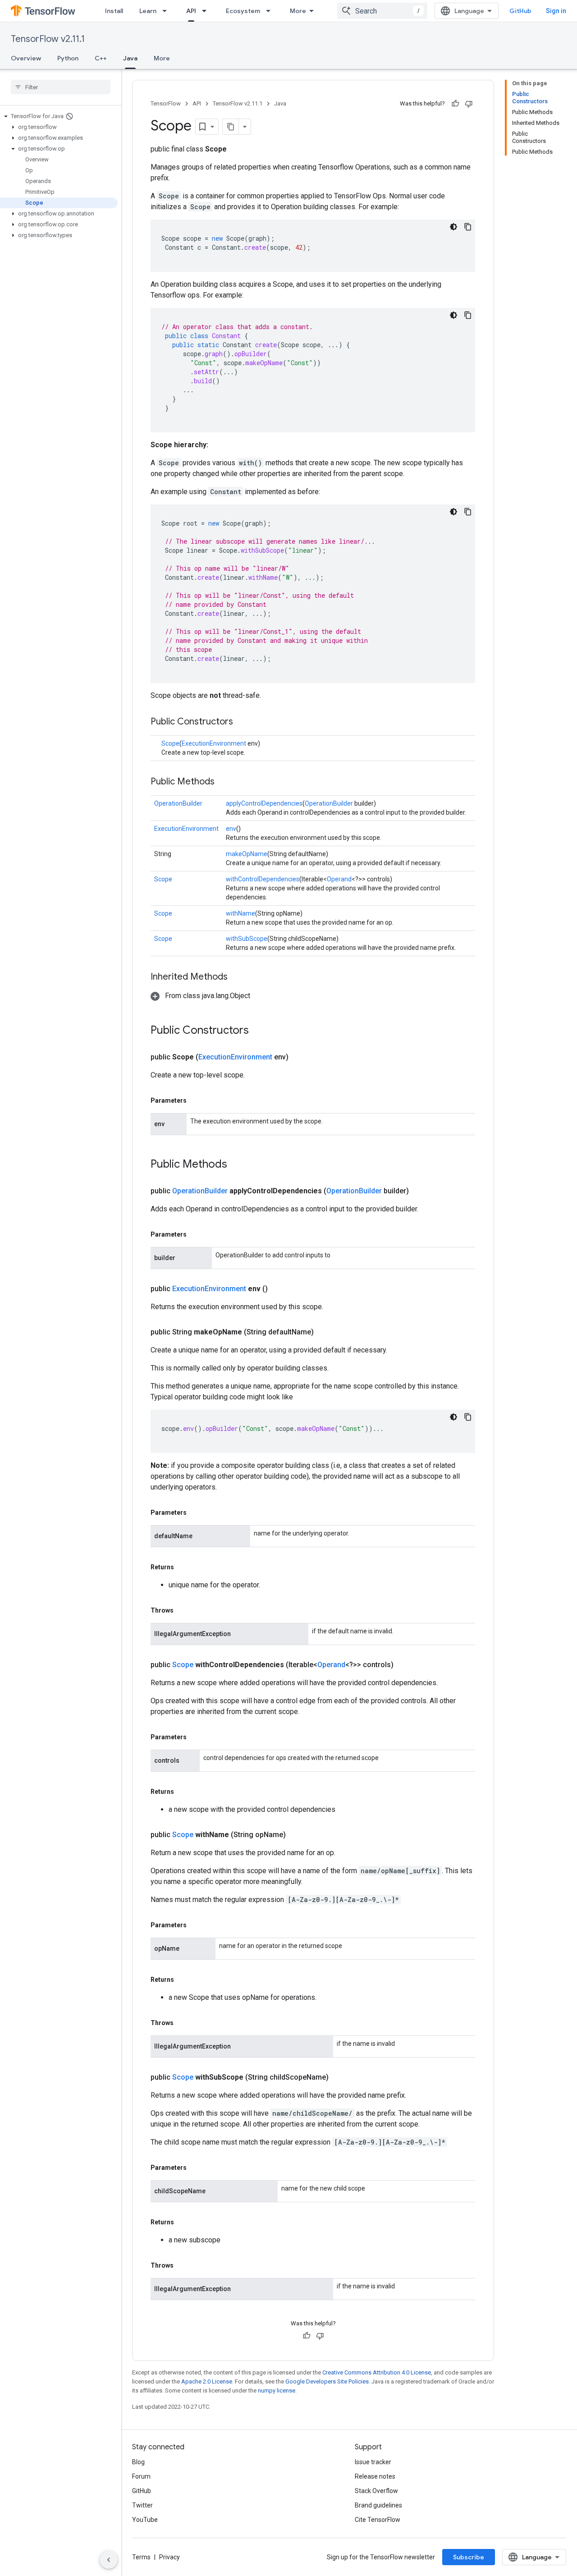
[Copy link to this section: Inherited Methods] (237, 977)
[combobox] (382, 11)
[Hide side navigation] (109, 2560)
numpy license (277, 2390)
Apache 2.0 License (207, 2381)
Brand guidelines (378, 2505)
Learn (148, 11)
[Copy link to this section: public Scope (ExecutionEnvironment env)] (299, 1057)
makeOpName (247, 854)
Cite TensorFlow (378, 2520)
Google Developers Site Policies (327, 2381)
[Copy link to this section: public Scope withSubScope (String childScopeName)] (339, 2077)
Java (130, 58)
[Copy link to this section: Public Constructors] (242, 722)
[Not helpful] (469, 104)
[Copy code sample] (468, 227)
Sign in (556, 11)
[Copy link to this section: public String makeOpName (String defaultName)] (325, 1332)
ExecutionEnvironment (214, 743)
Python (68, 58)
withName (240, 913)
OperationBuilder (178, 803)
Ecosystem (243, 11)
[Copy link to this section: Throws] (183, 1610)
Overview (26, 58)
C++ (101, 58)
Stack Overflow (376, 2491)
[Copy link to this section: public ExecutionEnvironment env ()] (279, 1289)
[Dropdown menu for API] (207, 11)
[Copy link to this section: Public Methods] (224, 782)
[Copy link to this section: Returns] (183, 1567)
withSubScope (247, 939)
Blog (138, 2462)
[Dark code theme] (453, 227)
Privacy (169, 2557)
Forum (141, 2476)
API (191, 11)
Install (114, 11)
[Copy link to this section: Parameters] (196, 1100)
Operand (339, 879)
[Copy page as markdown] (231, 127)
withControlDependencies (263, 879)
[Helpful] (455, 104)
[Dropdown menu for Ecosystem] (271, 11)
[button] (59, 116)
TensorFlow (166, 103)
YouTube (145, 2520)
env (231, 829)
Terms (141, 2557)
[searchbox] (61, 87)
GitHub (520, 11)
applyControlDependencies (264, 803)
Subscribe (469, 2557)
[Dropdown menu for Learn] (167, 11)
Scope (170, 743)
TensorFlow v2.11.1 (48, 39)
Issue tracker (373, 2462)
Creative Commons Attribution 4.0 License (377, 2372)
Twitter (142, 2505)
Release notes (375, 2476)
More (298, 11)
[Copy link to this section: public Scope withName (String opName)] (297, 1835)
